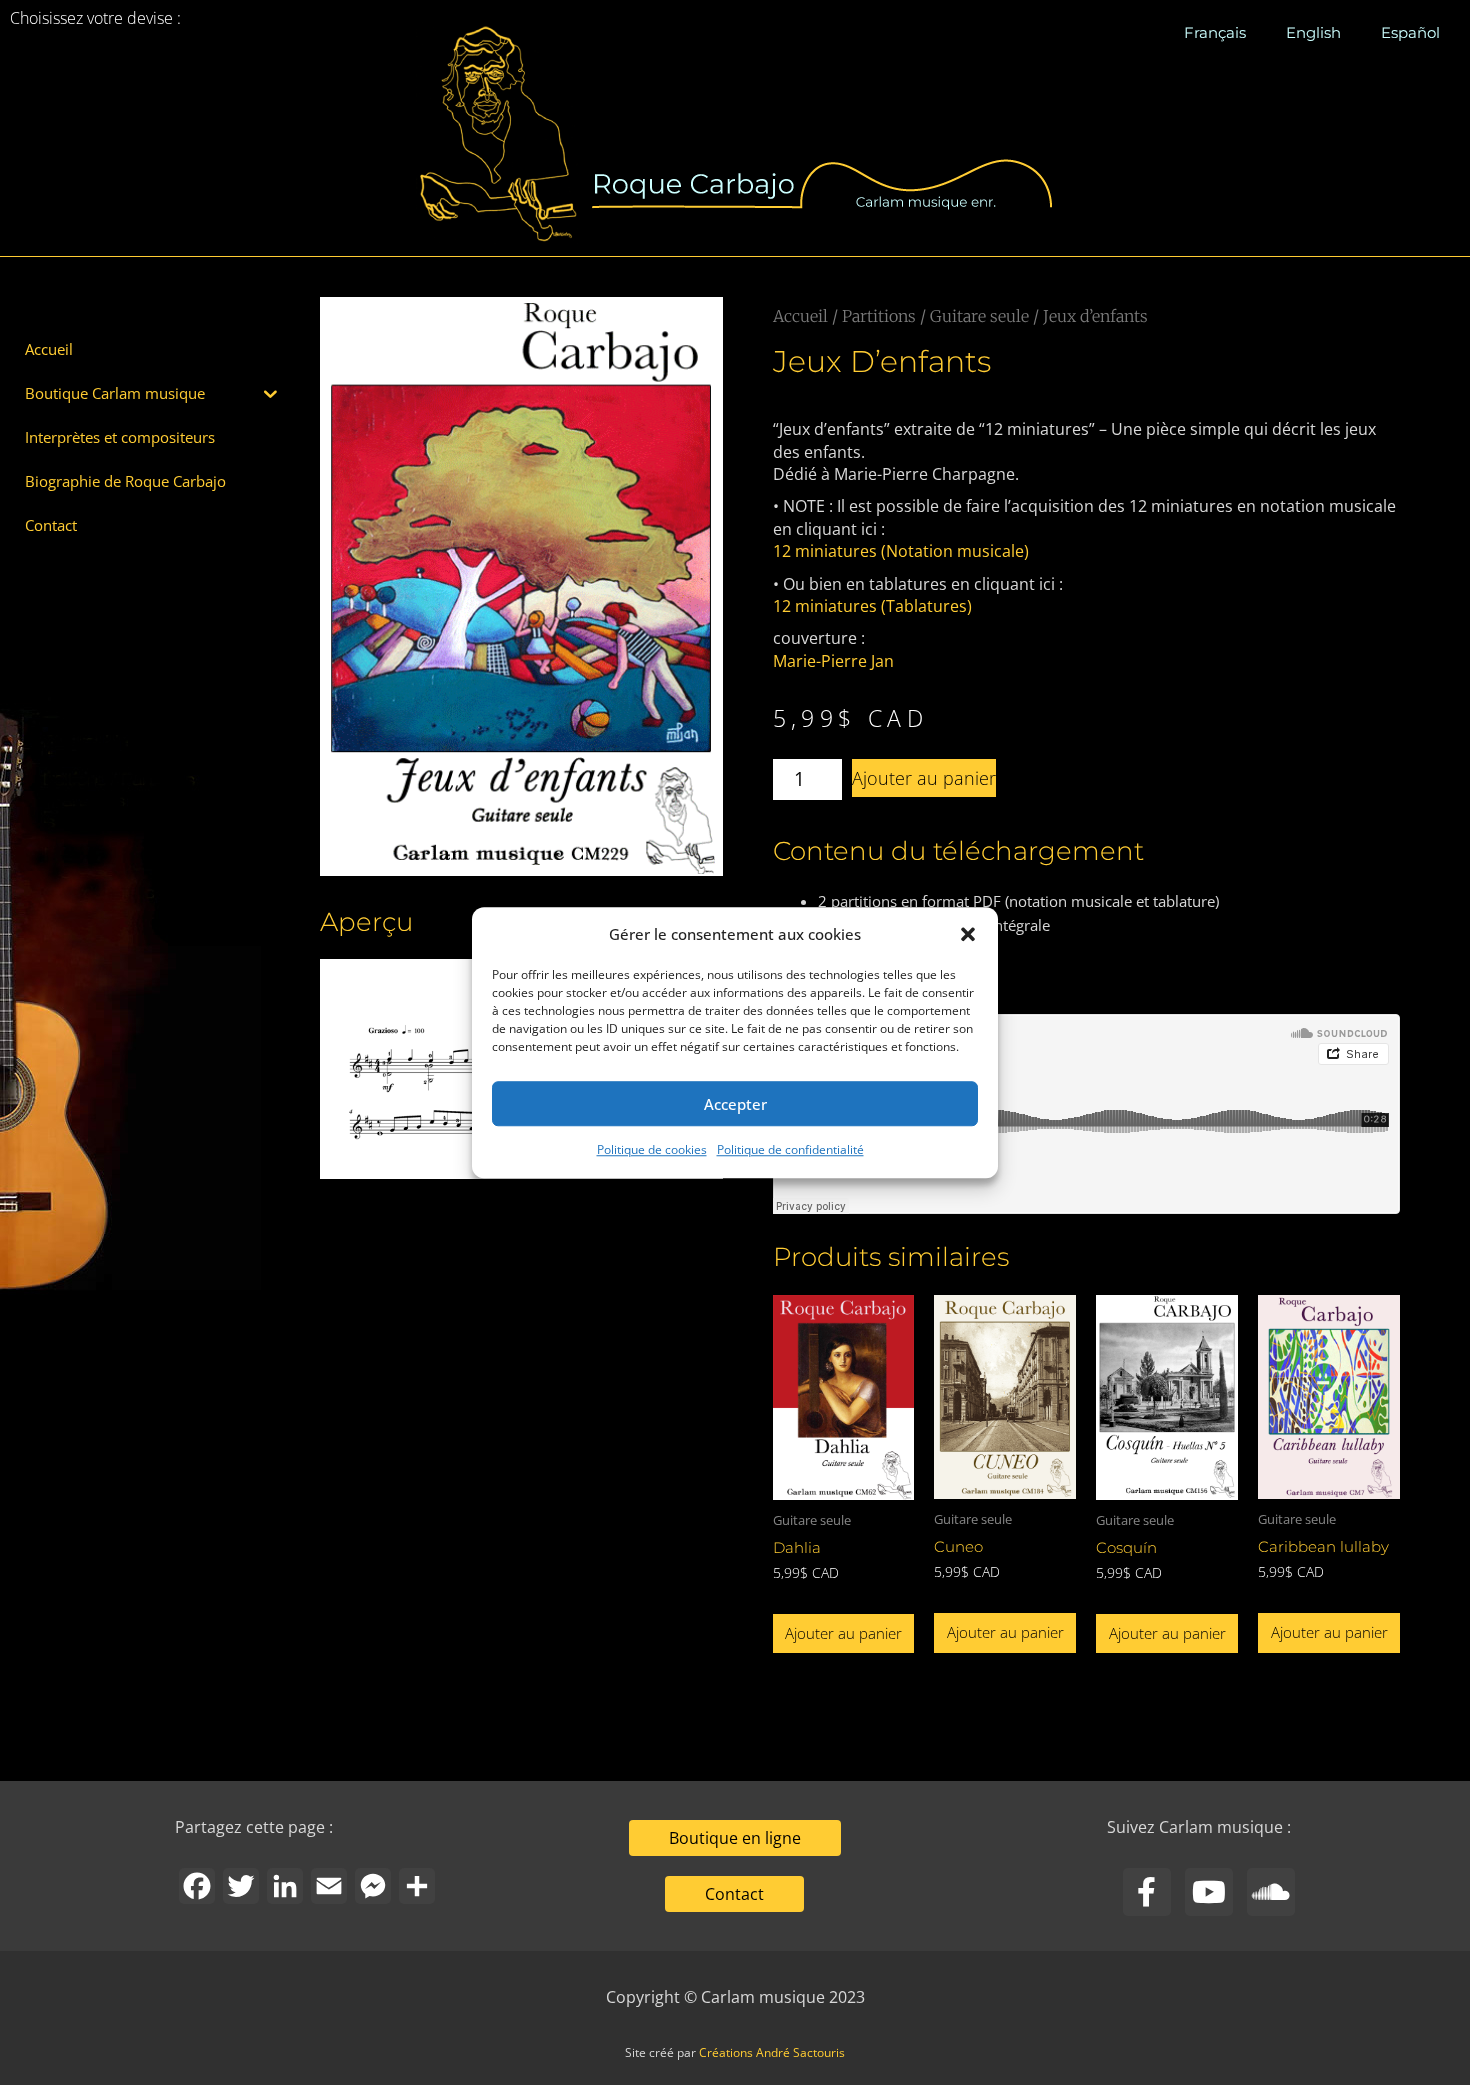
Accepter (735, 1104)
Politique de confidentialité (790, 1150)
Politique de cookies (652, 1150)
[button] (968, 934)
